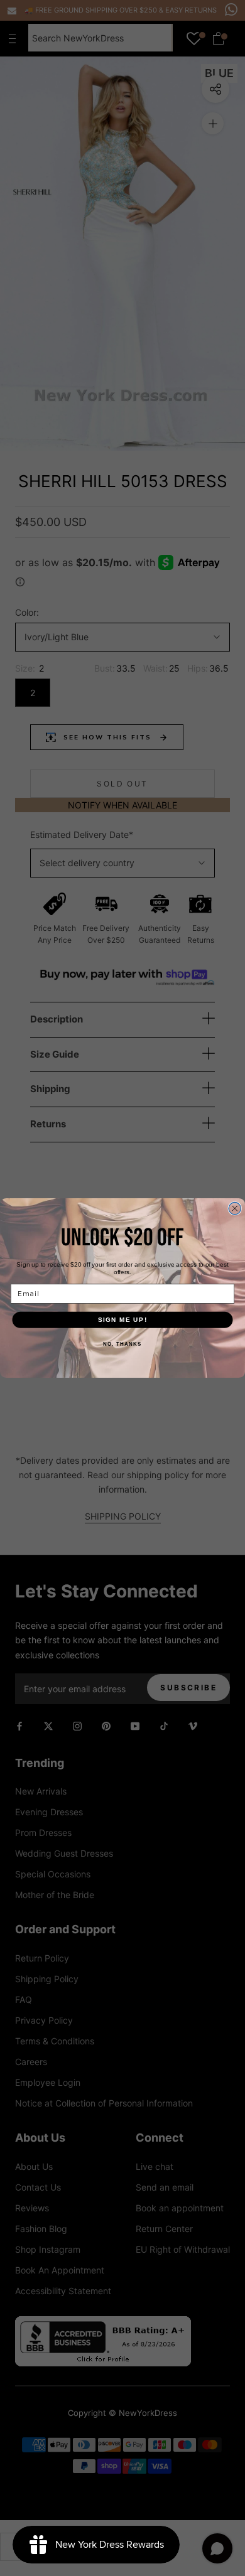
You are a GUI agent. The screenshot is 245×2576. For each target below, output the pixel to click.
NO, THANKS (122, 1344)
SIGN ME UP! (123, 1320)
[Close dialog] (235, 1209)
